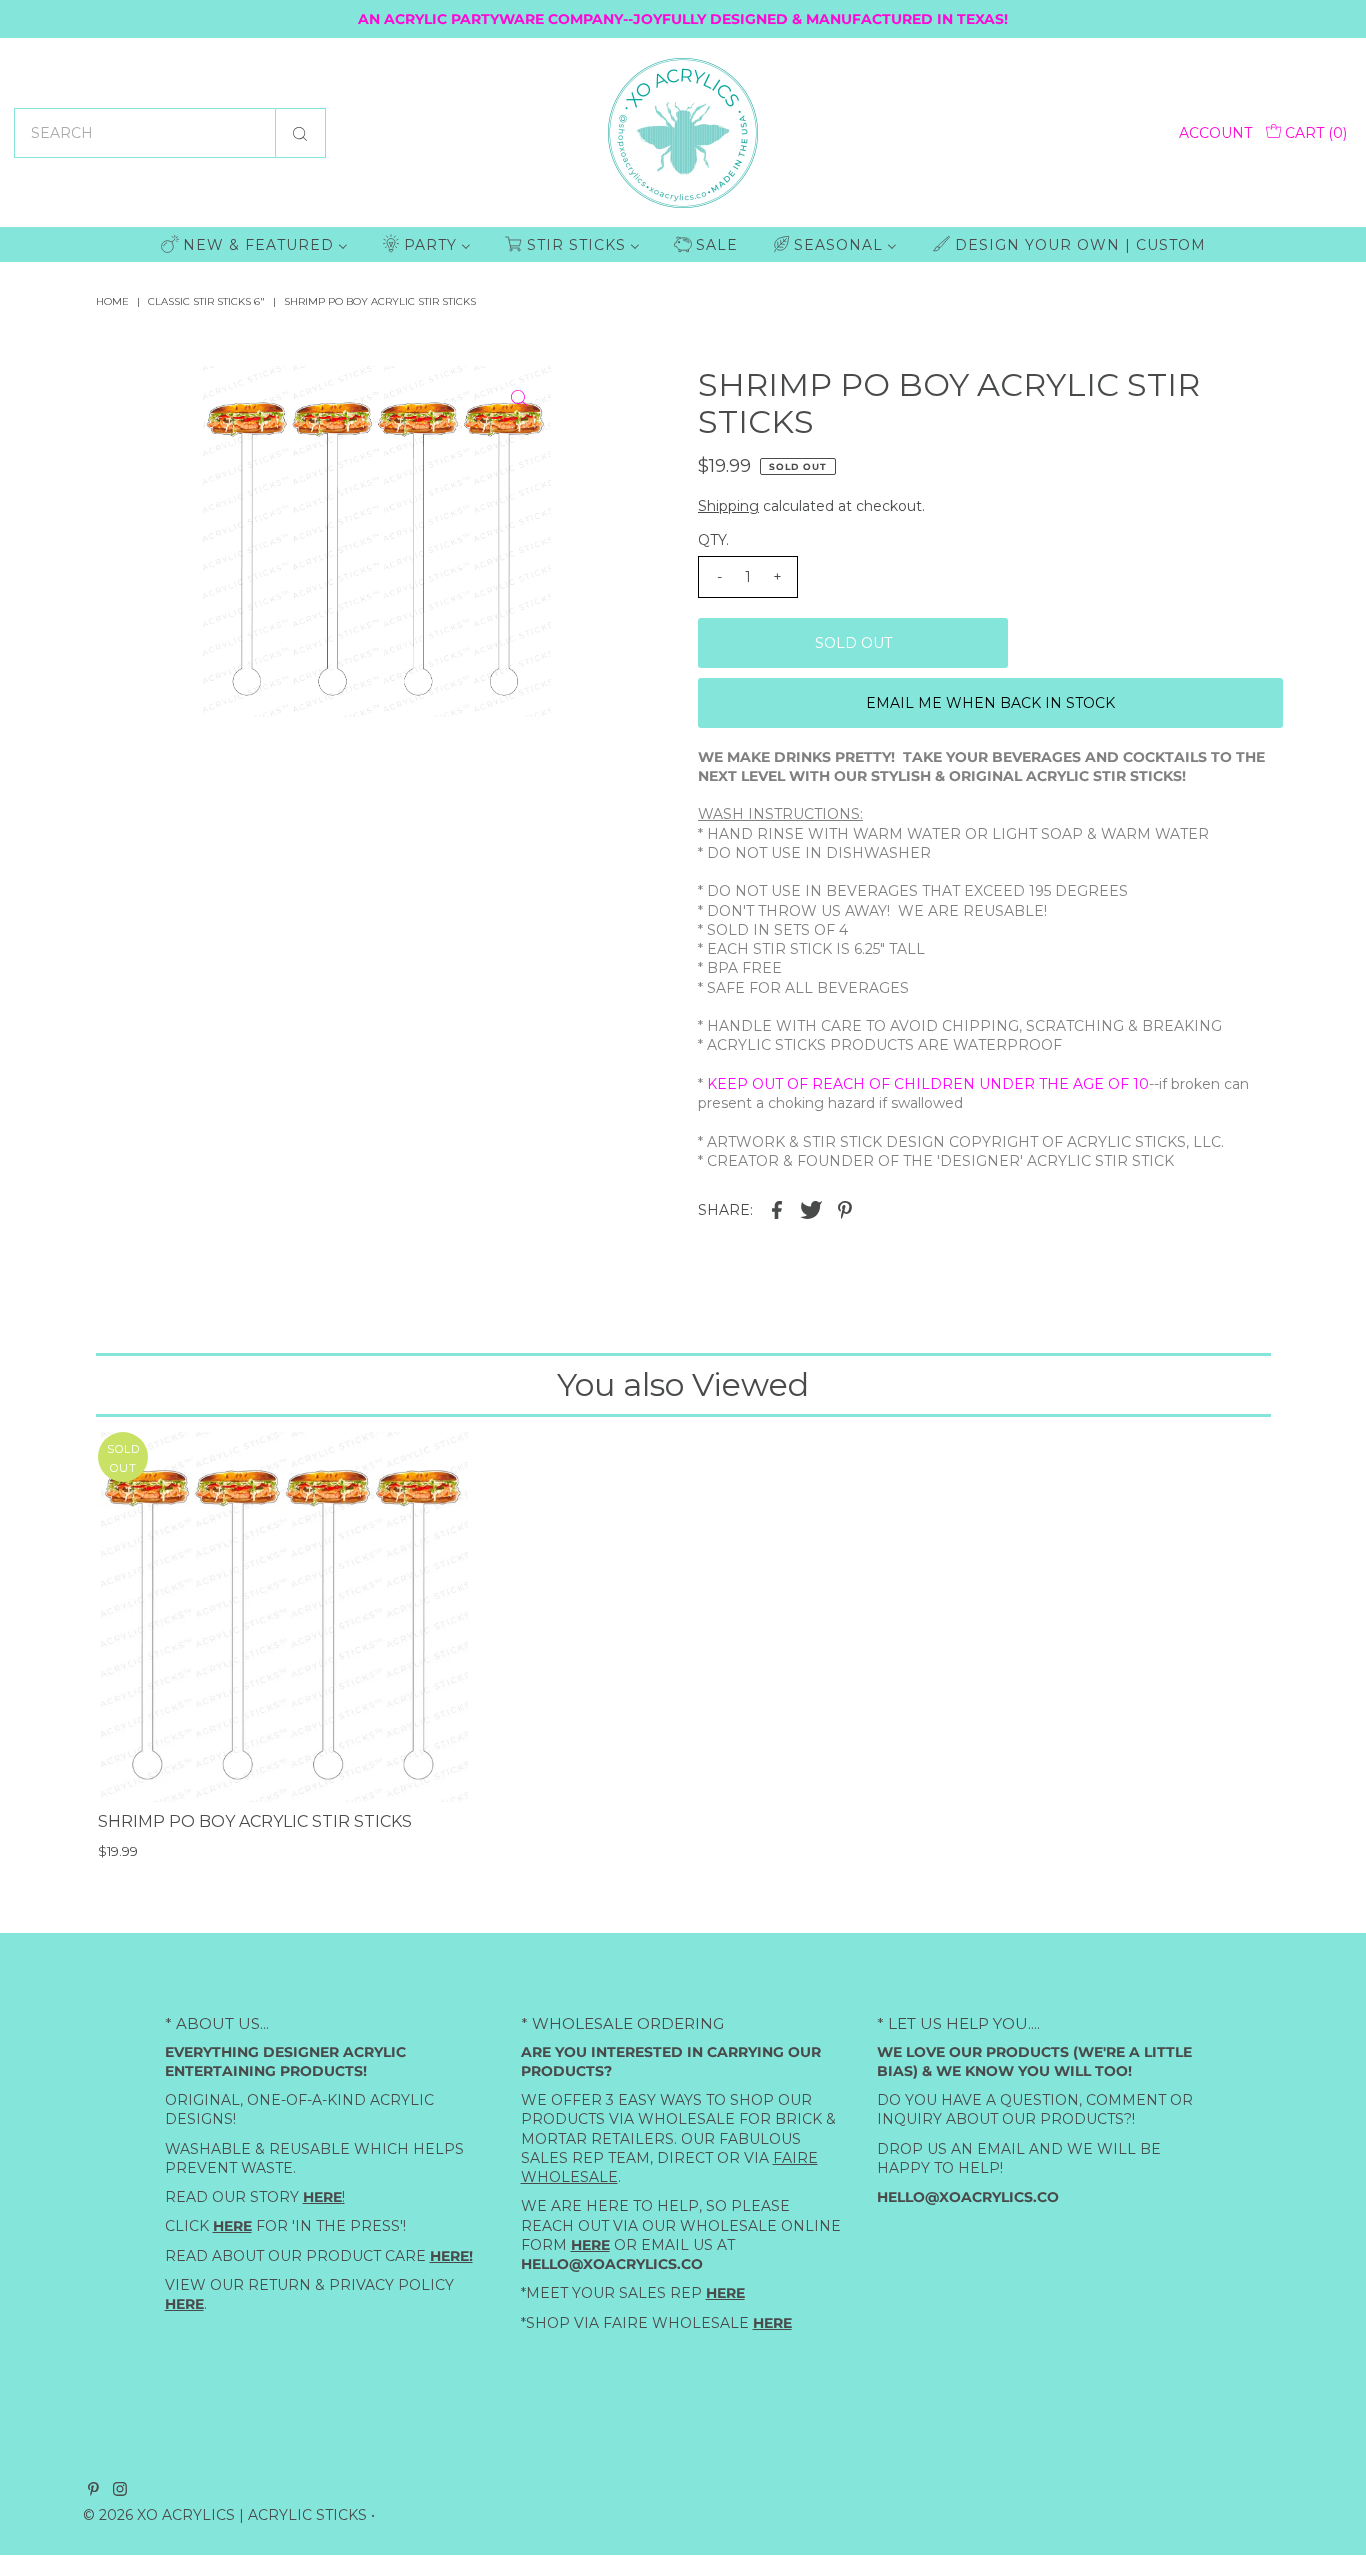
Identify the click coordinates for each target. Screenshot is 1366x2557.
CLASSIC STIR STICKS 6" (206, 301)
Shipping (728, 506)
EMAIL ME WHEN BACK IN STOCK (990, 703)
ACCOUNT (1215, 133)
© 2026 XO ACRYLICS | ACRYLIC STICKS (225, 2515)
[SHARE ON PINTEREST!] (845, 1208)
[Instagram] (120, 2491)
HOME (112, 301)
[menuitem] (254, 244)
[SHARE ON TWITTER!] (811, 1208)
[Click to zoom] (519, 398)
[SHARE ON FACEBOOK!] (777, 1208)
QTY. (713, 540)
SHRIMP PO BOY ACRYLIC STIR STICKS (255, 1821)
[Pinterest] (93, 2491)
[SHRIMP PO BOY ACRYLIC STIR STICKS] (283, 1617)
